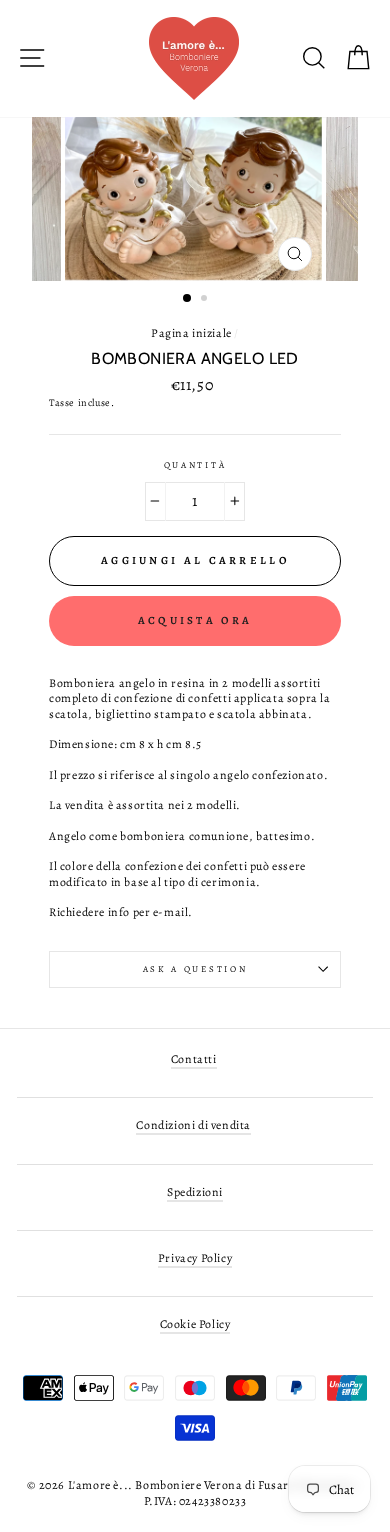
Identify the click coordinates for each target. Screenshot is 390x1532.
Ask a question (195, 969)
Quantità (195, 465)
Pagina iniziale (191, 333)
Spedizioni (195, 1192)
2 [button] (206, 300)
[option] (195, 199)
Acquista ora (195, 620)
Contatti (194, 1059)
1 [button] (188, 299)
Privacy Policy (195, 1258)
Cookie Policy (195, 1324)
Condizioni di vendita (193, 1125)
